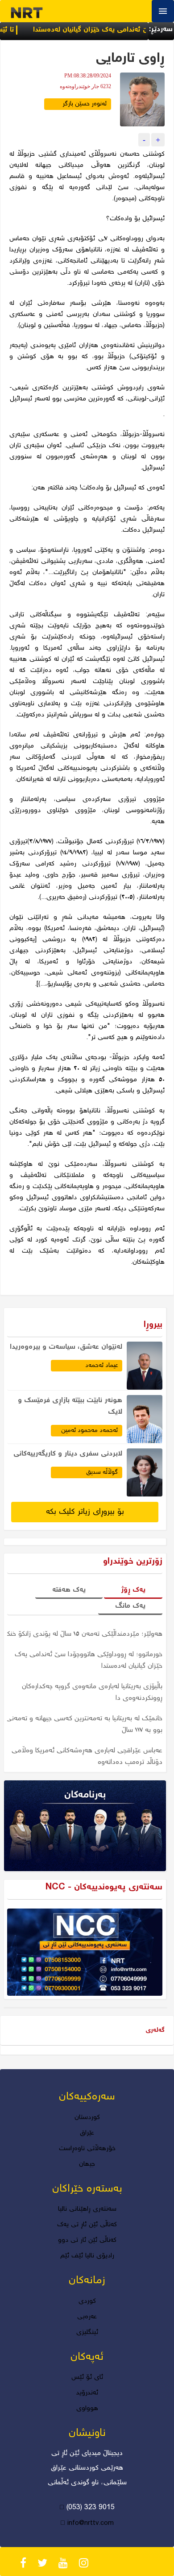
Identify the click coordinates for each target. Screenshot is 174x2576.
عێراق (87, 2133)
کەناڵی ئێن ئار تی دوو (87, 2240)
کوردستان (87, 2118)
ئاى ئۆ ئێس (87, 2378)
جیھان (87, 2164)
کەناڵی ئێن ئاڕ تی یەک (87, 2225)
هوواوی (87, 2409)
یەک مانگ (130, 1606)
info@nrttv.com (91, 2523)
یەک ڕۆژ (133, 1590)
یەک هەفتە (69, 1590)
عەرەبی (87, 2317)
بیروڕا (153, 1325)
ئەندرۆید (87, 2393)
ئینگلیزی (87, 2333)
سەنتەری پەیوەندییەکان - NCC (104, 1887)
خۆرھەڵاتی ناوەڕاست (87, 2149)
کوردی (87, 2301)
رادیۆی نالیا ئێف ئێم (87, 2256)
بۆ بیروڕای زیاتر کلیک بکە (85, 1512)
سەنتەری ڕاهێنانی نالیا (87, 2209)
